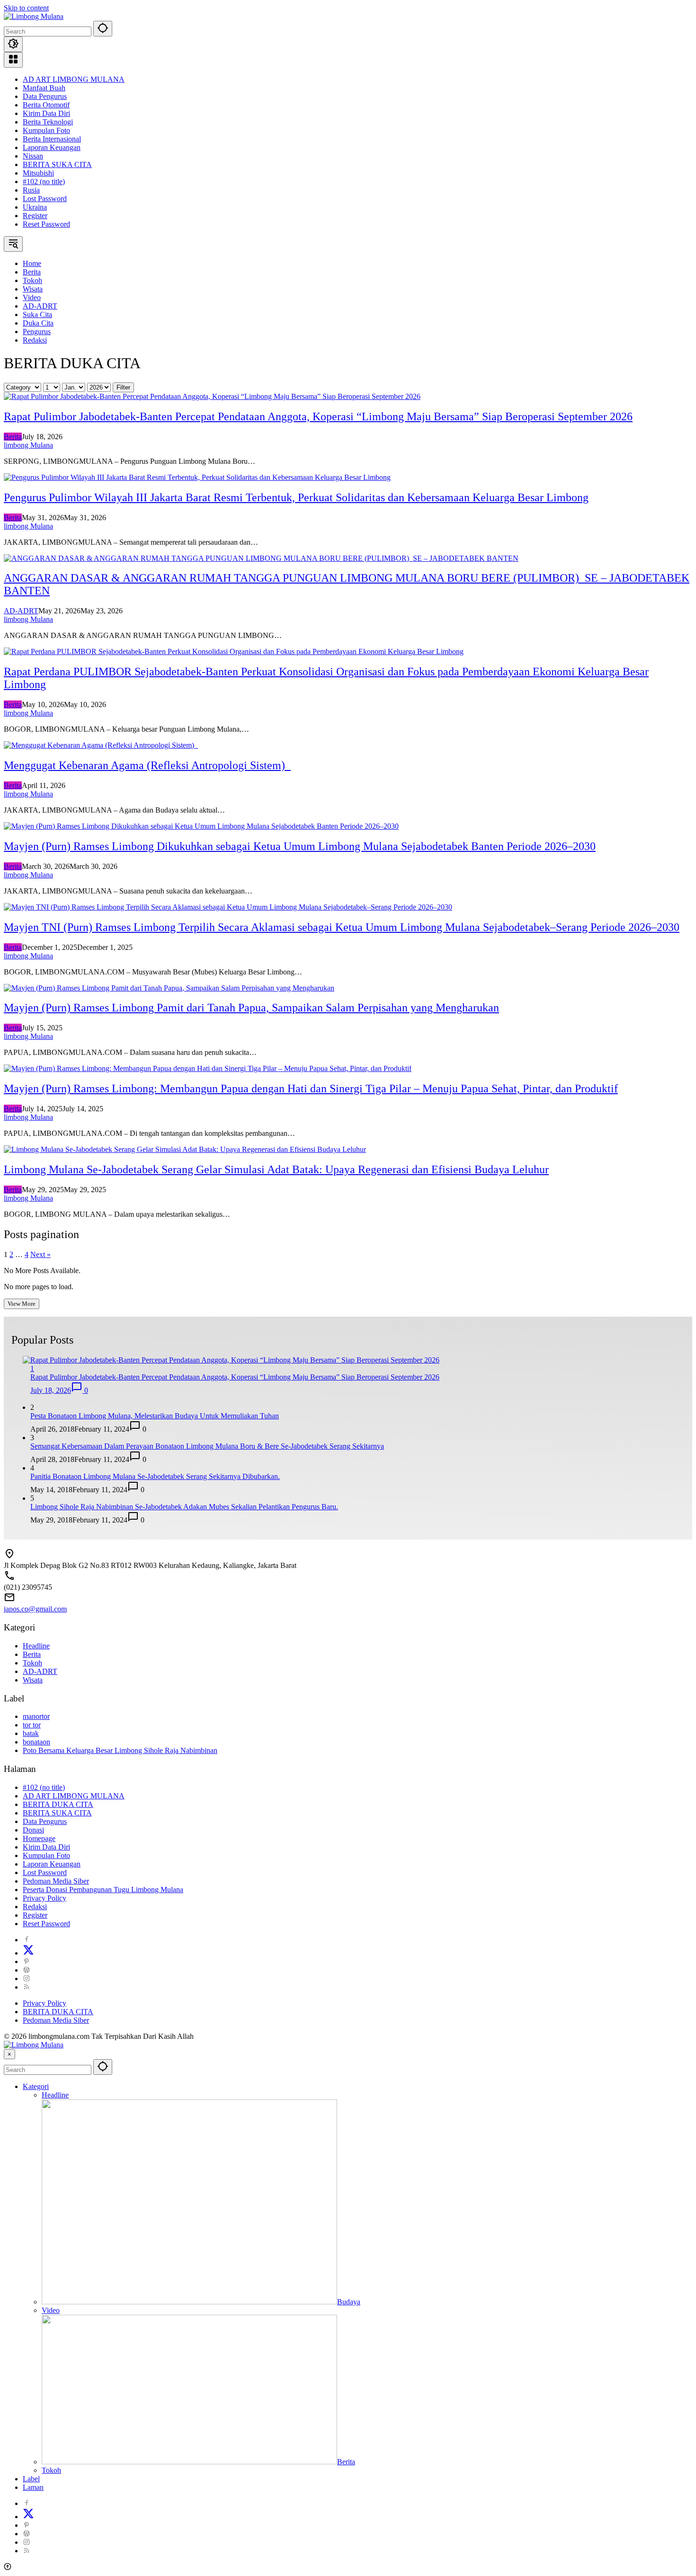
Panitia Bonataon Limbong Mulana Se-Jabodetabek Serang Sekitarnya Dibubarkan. (155, 1476)
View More (22, 1304)
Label (31, 2479)
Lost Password (45, 199)
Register (35, 216)
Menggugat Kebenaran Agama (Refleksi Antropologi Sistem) (147, 765)
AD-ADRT (21, 611)
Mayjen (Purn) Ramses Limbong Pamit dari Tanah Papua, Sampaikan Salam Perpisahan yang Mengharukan (251, 1008)
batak (31, 1733)
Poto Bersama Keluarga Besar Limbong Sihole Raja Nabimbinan (120, 1750)
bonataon (36, 1742)
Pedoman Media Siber (56, 1881)
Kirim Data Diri (46, 113)
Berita (13, 437)
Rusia (31, 190)
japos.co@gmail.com (35, 1609)
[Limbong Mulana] (34, 16)
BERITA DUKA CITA (58, 1804)
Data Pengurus (45, 96)
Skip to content (26, 8)
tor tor (32, 1725)
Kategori (36, 2086)
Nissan (33, 156)
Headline (36, 1646)
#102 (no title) (44, 181)
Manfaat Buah (44, 88)
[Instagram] (27, 1978)
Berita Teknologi (48, 122)
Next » (40, 1254)
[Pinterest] (27, 1961)
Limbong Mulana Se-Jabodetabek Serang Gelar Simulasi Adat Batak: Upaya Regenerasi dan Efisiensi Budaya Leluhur (276, 1169)
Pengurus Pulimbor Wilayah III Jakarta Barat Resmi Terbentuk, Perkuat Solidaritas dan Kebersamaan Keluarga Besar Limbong (296, 497)
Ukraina (35, 207)
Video (51, 2310)
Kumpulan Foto (46, 130)
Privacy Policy (45, 1898)
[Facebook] (27, 1940)
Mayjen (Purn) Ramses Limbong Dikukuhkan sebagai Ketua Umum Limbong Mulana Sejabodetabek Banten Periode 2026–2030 (300, 846)
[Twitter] (28, 1953)
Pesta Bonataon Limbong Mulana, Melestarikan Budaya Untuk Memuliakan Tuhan (155, 1416)
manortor (36, 1716)
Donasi (33, 1830)
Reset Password (46, 224)
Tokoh (32, 1663)
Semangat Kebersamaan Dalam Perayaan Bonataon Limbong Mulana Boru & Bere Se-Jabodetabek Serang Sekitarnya (207, 1446)
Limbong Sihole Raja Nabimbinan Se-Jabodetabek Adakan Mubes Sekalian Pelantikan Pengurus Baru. (184, 1507)
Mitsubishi (38, 173)
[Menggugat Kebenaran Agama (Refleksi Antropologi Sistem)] (101, 745)
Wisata (33, 1680)
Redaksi (35, 1907)
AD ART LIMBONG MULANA (74, 79)
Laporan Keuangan (52, 147)
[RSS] (27, 1987)
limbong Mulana (28, 445)
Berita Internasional (52, 139)
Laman (33, 2487)
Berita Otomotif (46, 105)
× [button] (9, 2054)
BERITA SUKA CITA (57, 164)
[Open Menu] (13, 60)
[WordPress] (27, 1970)
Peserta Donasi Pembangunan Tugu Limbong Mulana (103, 1890)
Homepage (39, 1838)
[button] (103, 29)
